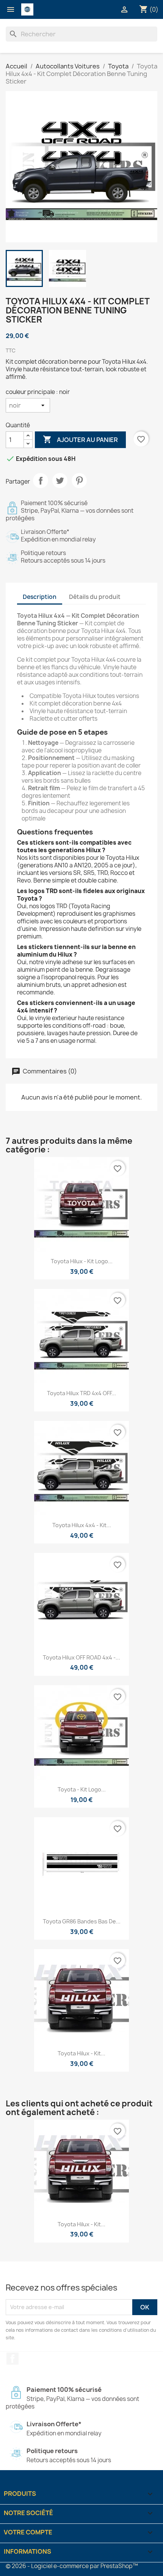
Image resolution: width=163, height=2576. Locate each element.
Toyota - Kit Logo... (82, 1789)
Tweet (60, 481)
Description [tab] (40, 597)
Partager (41, 481)
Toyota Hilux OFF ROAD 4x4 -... (81, 1657)
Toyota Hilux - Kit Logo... (82, 1261)
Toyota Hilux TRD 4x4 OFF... (81, 1393)
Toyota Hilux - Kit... (81, 2053)
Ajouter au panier (80, 439)
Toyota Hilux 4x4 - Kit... (82, 1525)
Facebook (13, 2359)
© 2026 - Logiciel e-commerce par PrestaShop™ (72, 2566)
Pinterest (79, 481)
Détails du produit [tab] (95, 597)
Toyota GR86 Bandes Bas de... (82, 1921)
